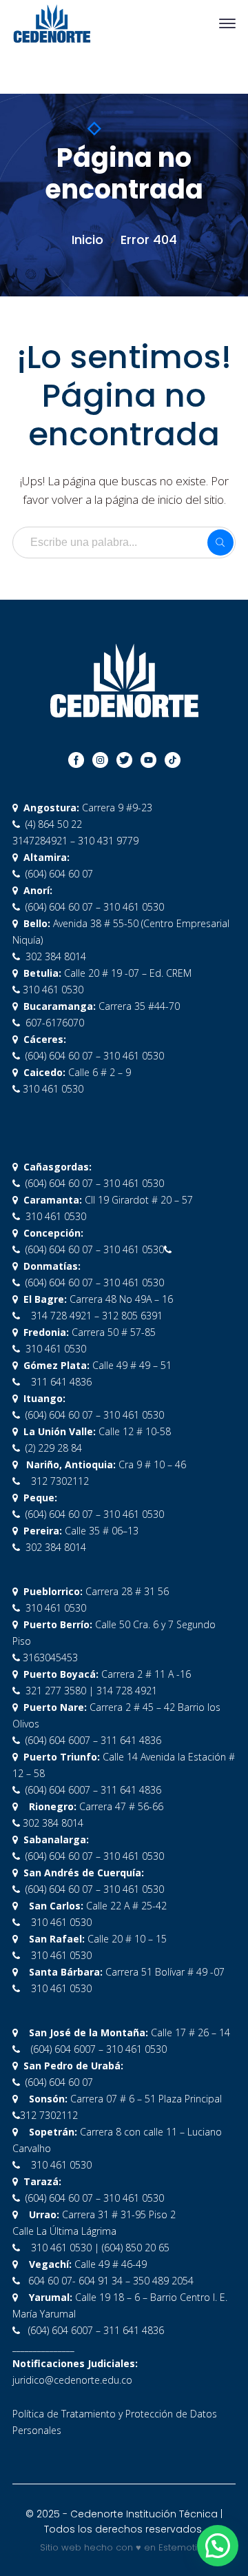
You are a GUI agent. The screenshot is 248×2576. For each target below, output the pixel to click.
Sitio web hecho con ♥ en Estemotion (124, 2547)
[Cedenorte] (52, 22)
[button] (218, 2546)
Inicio (87, 240)
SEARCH (220, 542)
